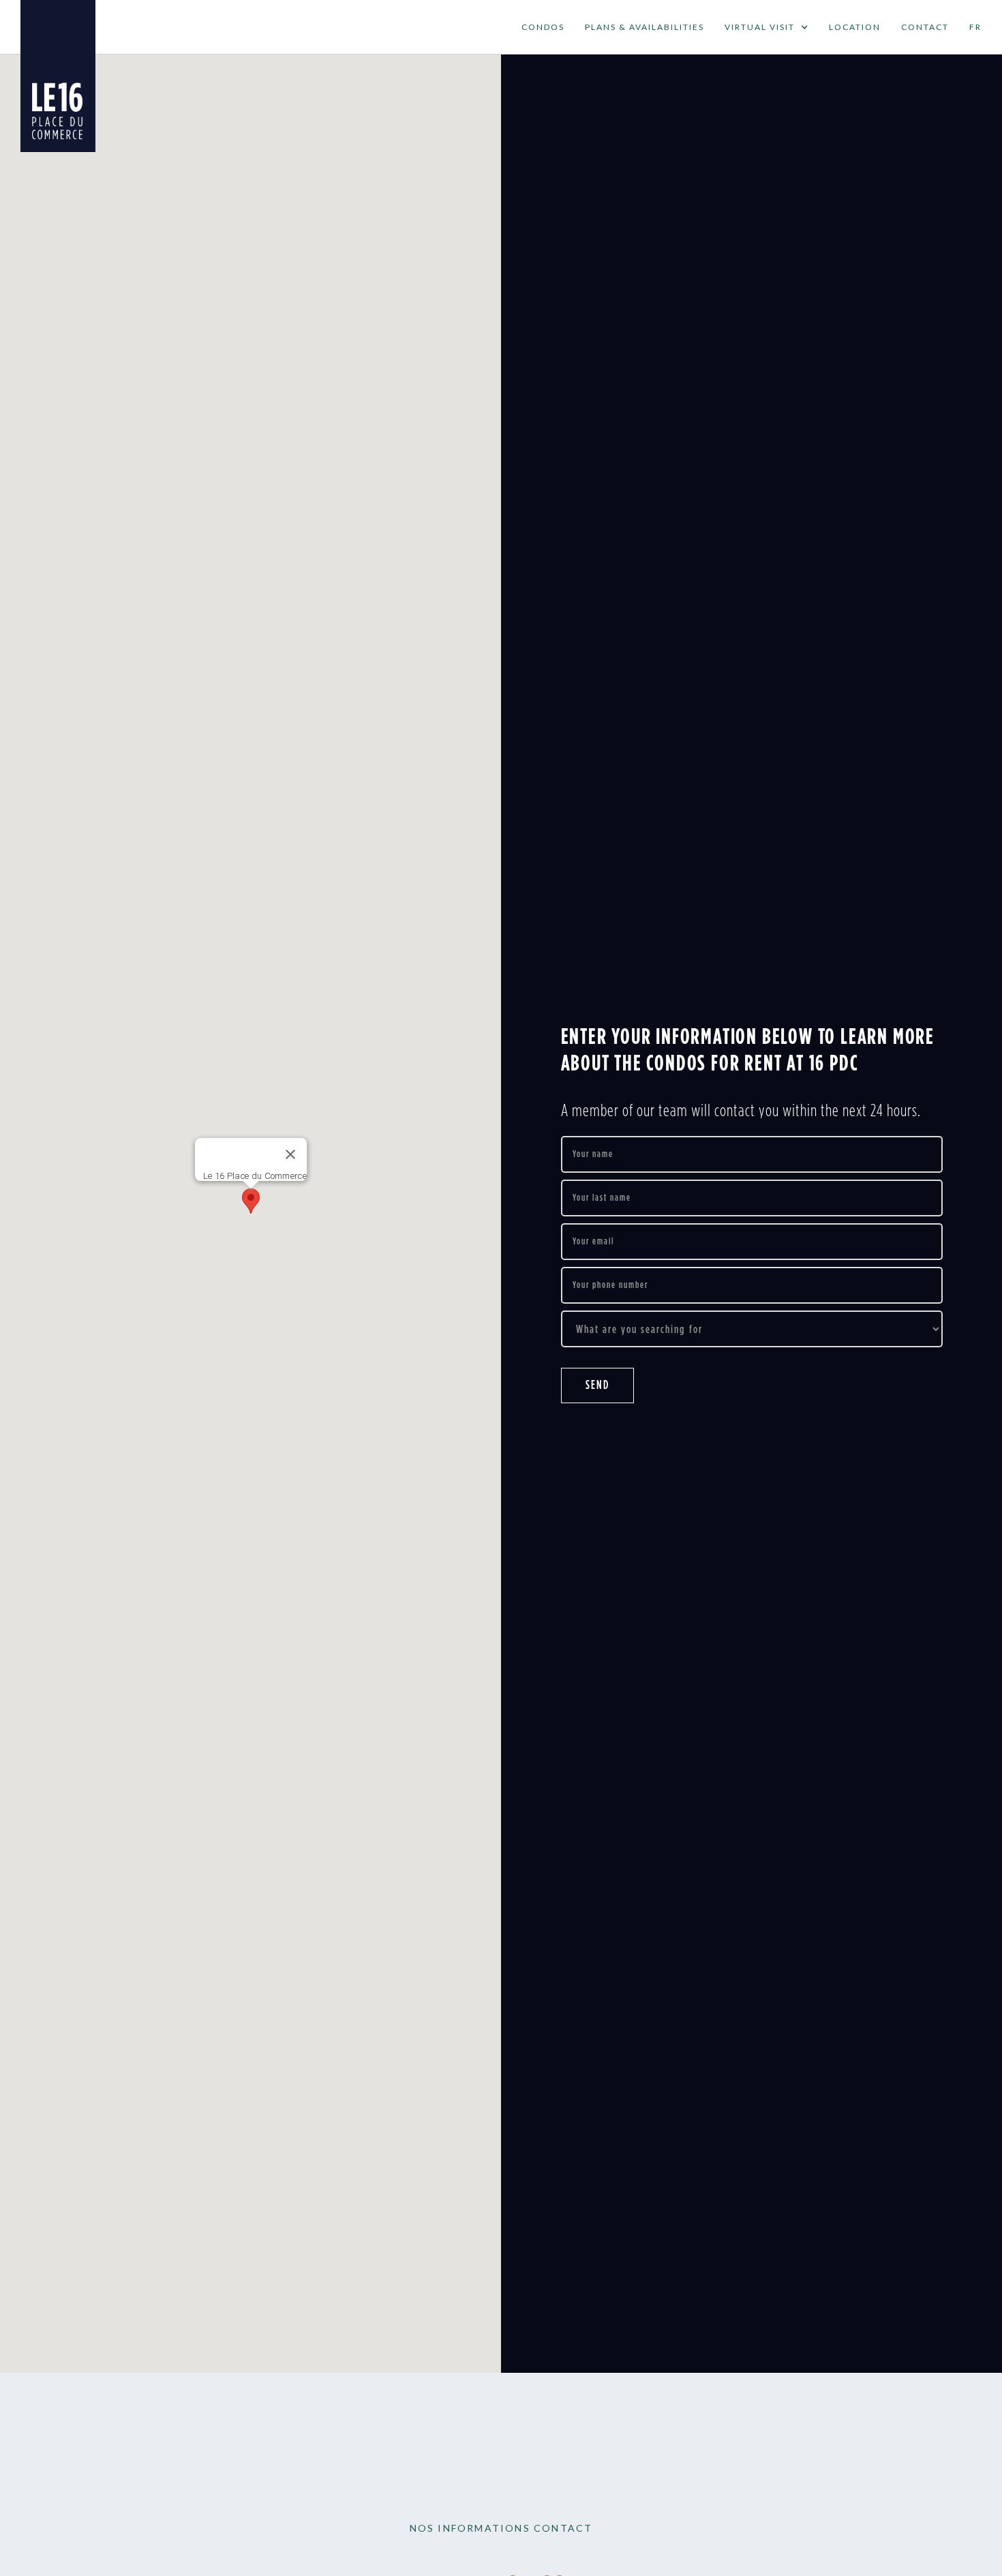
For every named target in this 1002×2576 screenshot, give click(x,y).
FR (975, 27)
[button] (766, 27)
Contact (925, 27)
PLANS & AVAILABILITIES (644, 27)
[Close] (290, 1154)
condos (543, 27)
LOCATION (855, 27)
